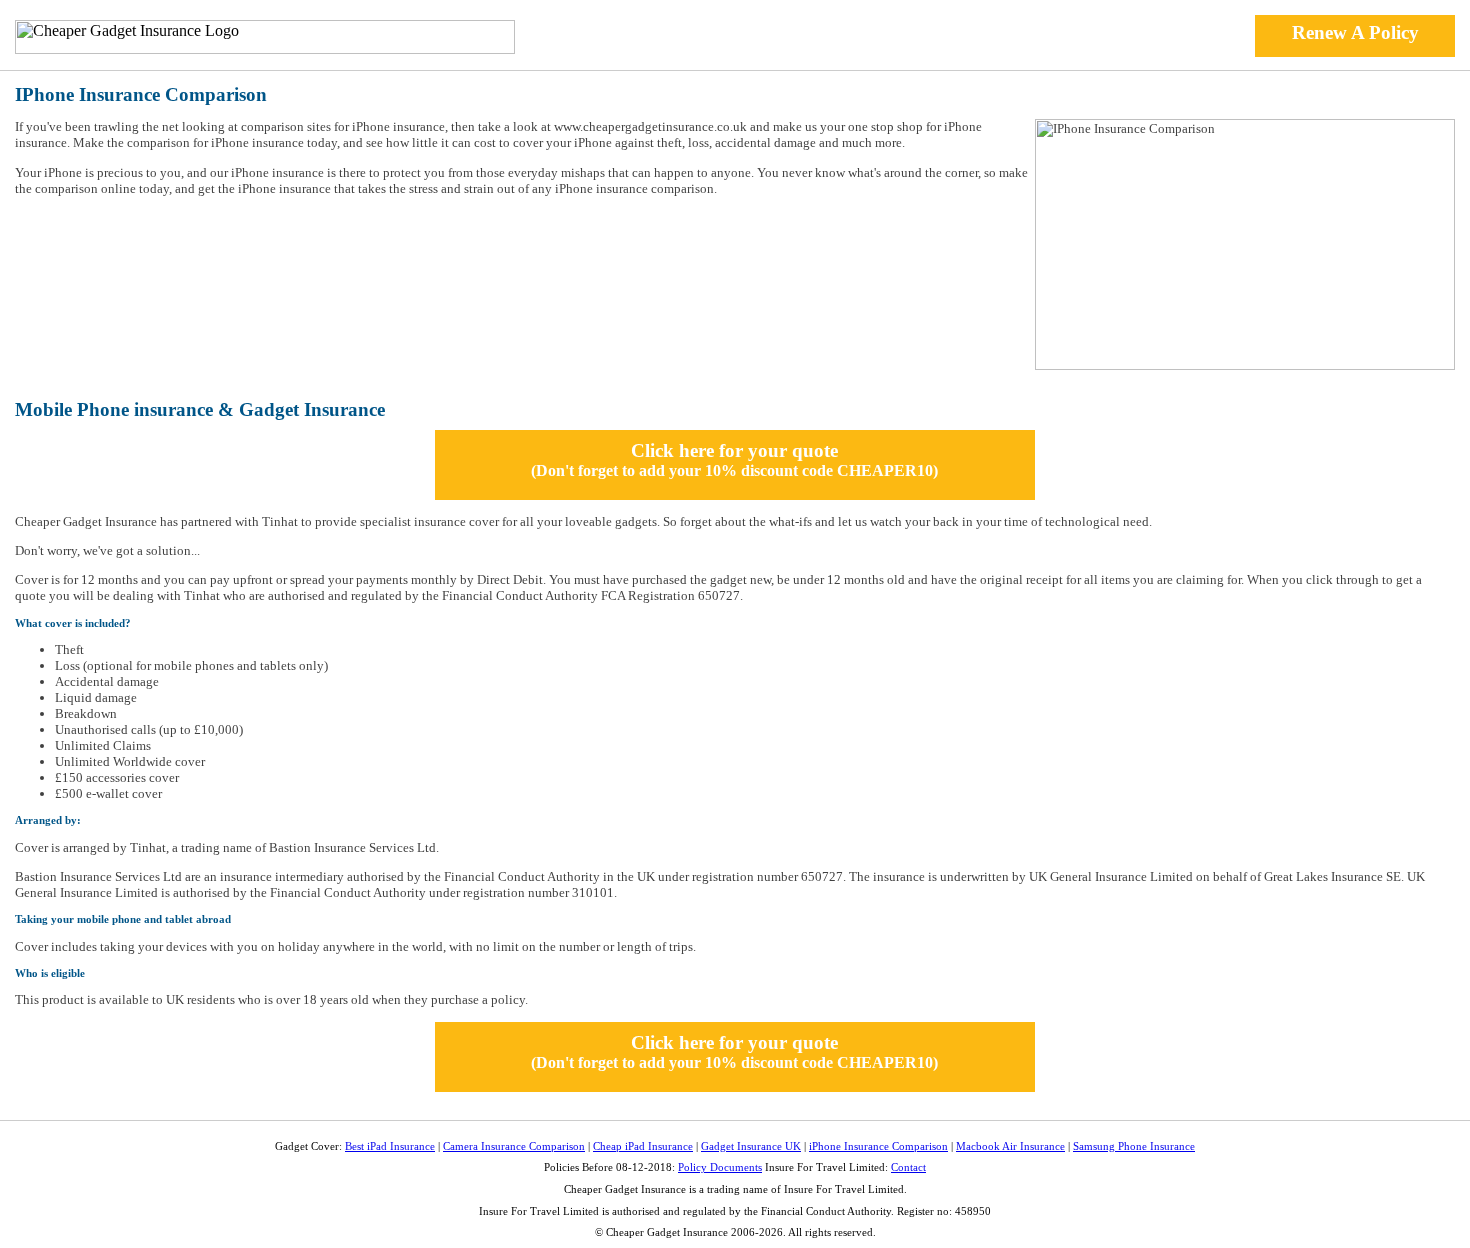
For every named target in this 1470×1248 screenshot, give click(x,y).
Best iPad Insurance (390, 1146)
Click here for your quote (734, 459)
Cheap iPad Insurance (643, 1146)
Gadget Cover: (308, 1146)
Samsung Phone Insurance (1134, 1146)
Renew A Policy (1355, 32)
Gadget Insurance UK (751, 1146)
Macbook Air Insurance (1010, 1146)
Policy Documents (720, 1167)
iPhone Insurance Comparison (878, 1146)
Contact (908, 1167)
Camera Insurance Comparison (514, 1146)
